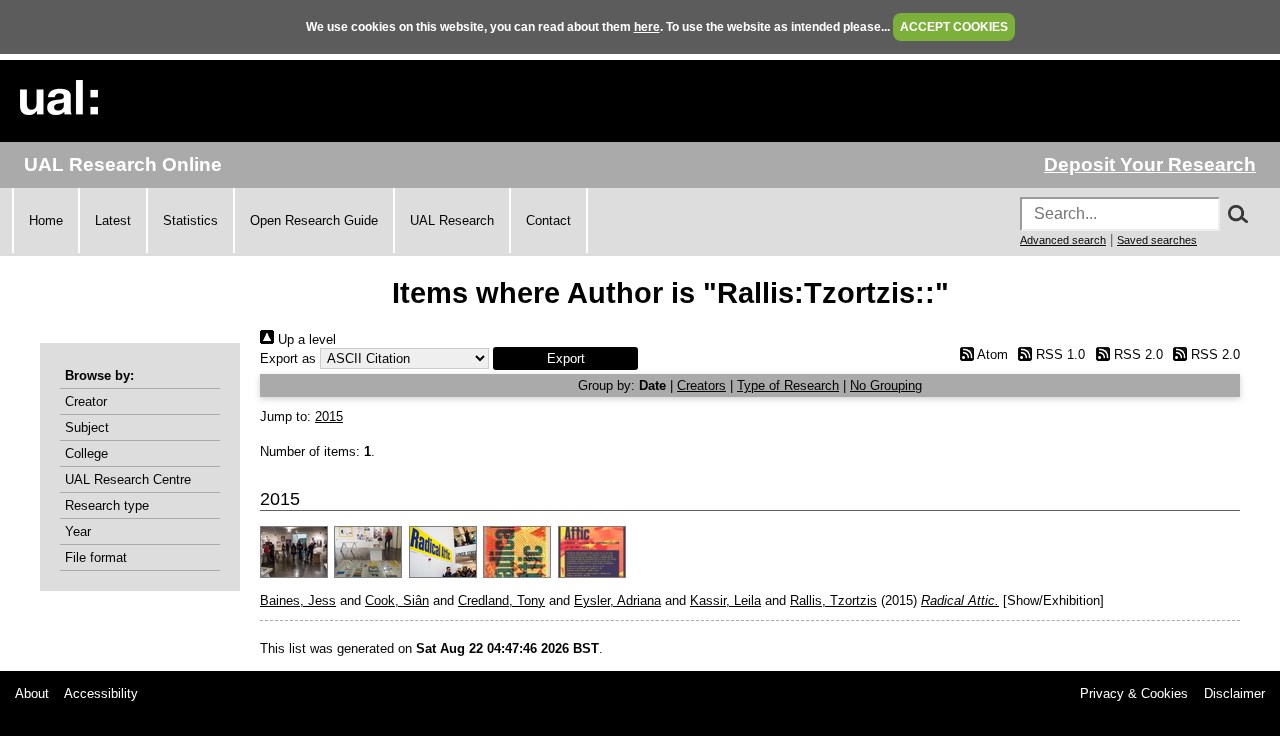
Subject (87, 427)
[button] (565, 358)
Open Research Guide (314, 220)
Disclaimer (1234, 693)
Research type (107, 505)
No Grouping (886, 385)
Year (78, 531)
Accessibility (101, 693)
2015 (329, 416)
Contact (548, 220)
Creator (86, 401)
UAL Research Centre (128, 479)
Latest (113, 220)
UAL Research (452, 220)
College (86, 453)
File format (96, 557)
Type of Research (788, 385)
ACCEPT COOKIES (954, 27)
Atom (990, 354)
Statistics (190, 220)
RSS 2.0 (1136, 354)
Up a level (305, 339)
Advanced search (1063, 240)
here (647, 27)
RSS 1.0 (1058, 354)
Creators (701, 385)
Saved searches (1157, 240)
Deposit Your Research (1150, 164)
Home (46, 220)
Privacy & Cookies (1134, 693)
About (32, 693)
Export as (288, 358)
